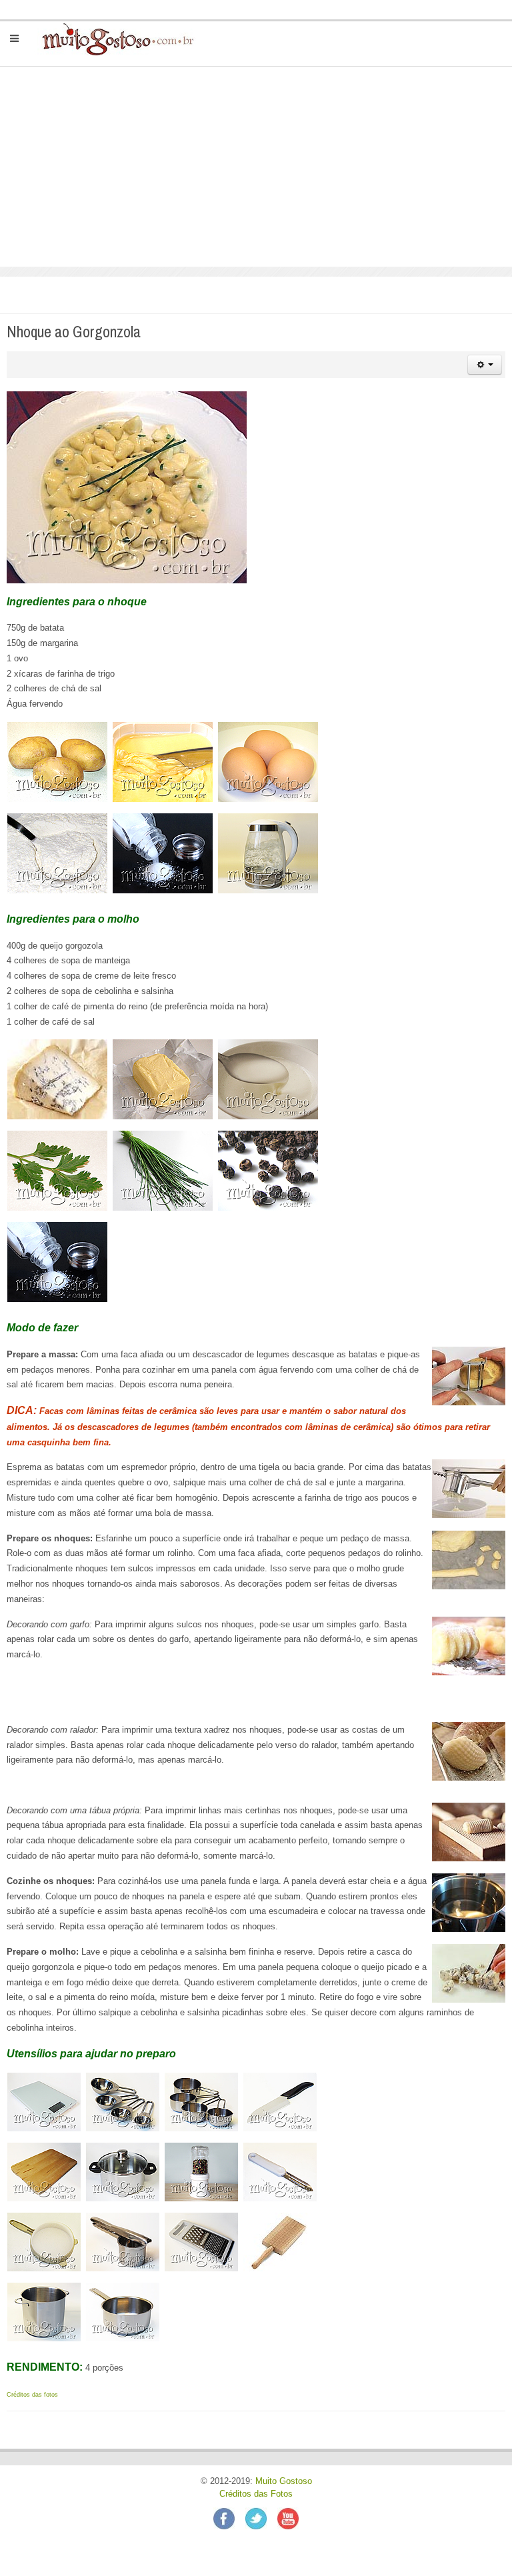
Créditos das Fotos (256, 2494)
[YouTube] (288, 2517)
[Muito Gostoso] (112, 39)
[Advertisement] (256, 167)
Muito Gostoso (284, 2481)
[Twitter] (261, 2517)
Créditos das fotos (32, 2395)
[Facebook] (229, 2517)
